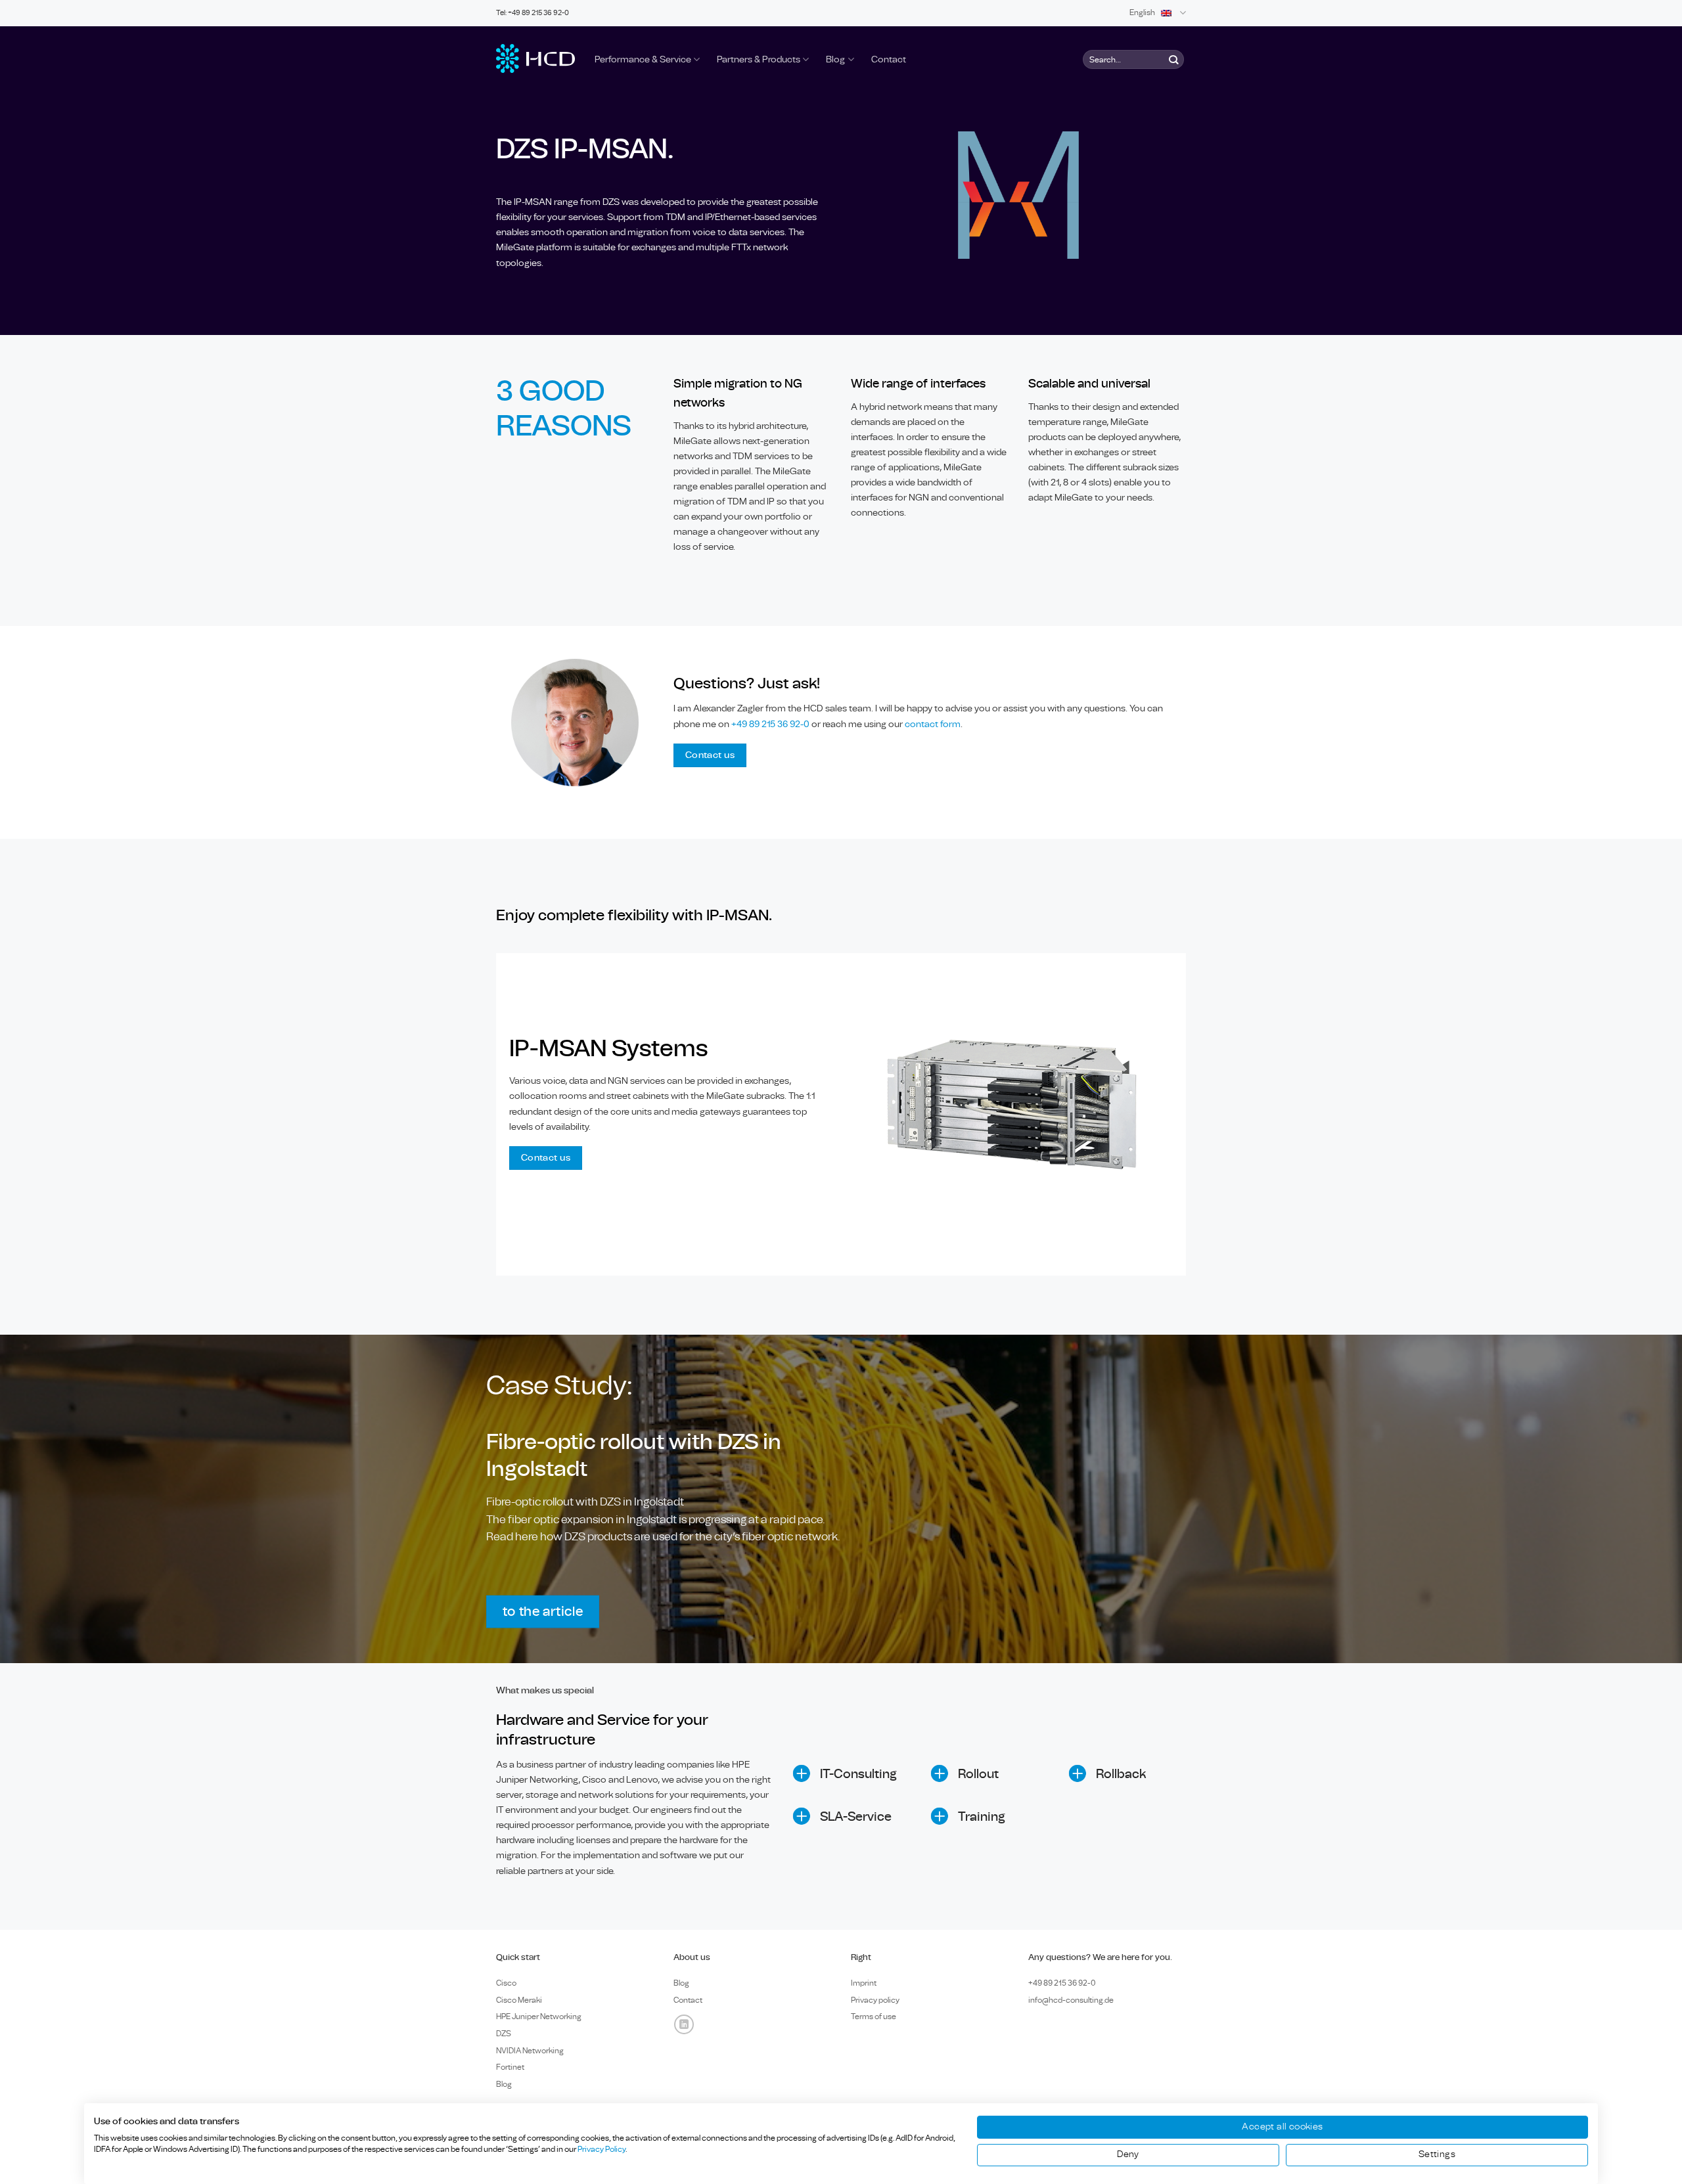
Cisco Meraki (519, 2000)
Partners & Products (759, 59)
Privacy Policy (602, 2149)
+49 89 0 (1062, 1983)
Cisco (506, 1983)
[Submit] (1173, 59)
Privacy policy (875, 2000)
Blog (835, 59)
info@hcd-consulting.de (1071, 2000)
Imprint (864, 1983)
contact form (933, 724)
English (1142, 13)
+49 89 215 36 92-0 (771, 724)
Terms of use (874, 2017)
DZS (504, 2034)
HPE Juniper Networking (539, 2017)
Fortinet (510, 2067)
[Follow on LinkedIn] (684, 2024)
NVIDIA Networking (530, 2051)
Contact (889, 59)
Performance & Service (643, 59)
